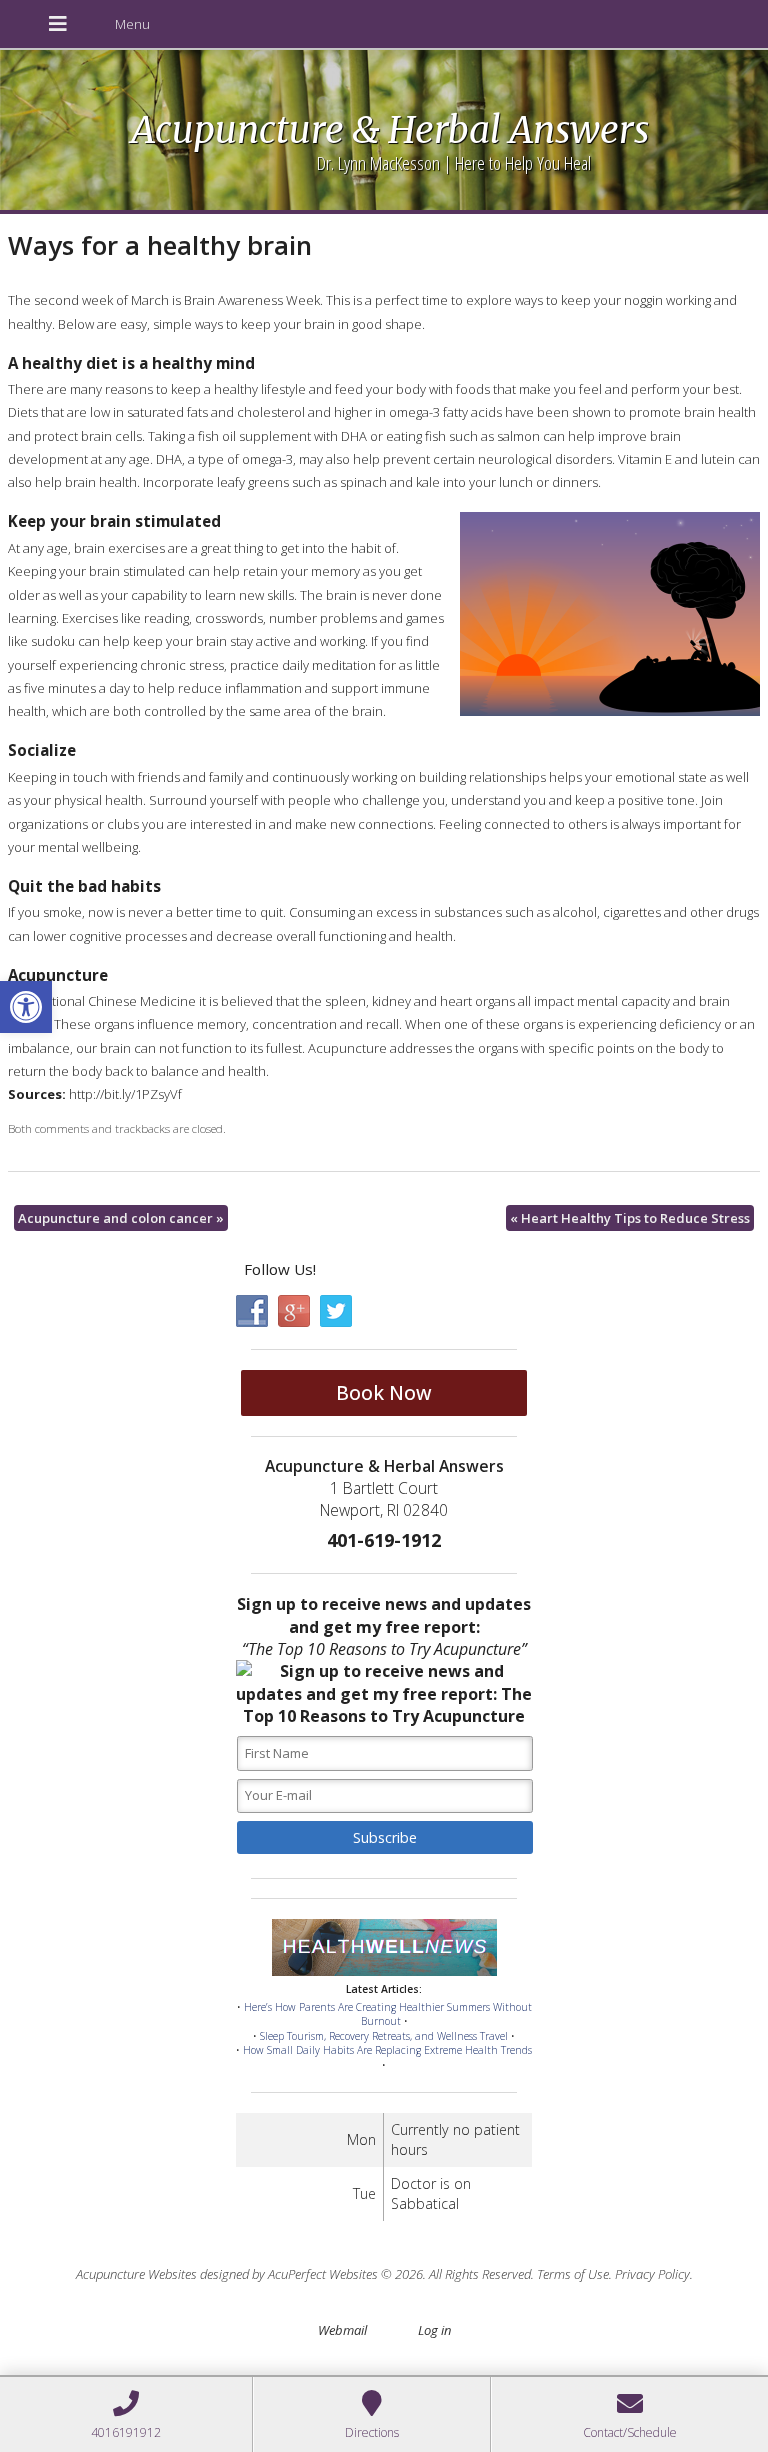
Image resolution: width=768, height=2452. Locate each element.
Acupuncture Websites (136, 2274)
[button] (26, 1007)
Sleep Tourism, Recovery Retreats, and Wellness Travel (384, 2036)
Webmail (342, 2330)
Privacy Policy (652, 2274)
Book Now (384, 1392)
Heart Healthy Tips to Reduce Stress (630, 1218)
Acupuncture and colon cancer (121, 1218)
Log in (434, 2330)
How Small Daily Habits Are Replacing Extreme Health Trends (387, 2050)
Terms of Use (573, 2274)
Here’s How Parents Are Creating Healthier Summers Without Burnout (388, 2014)
